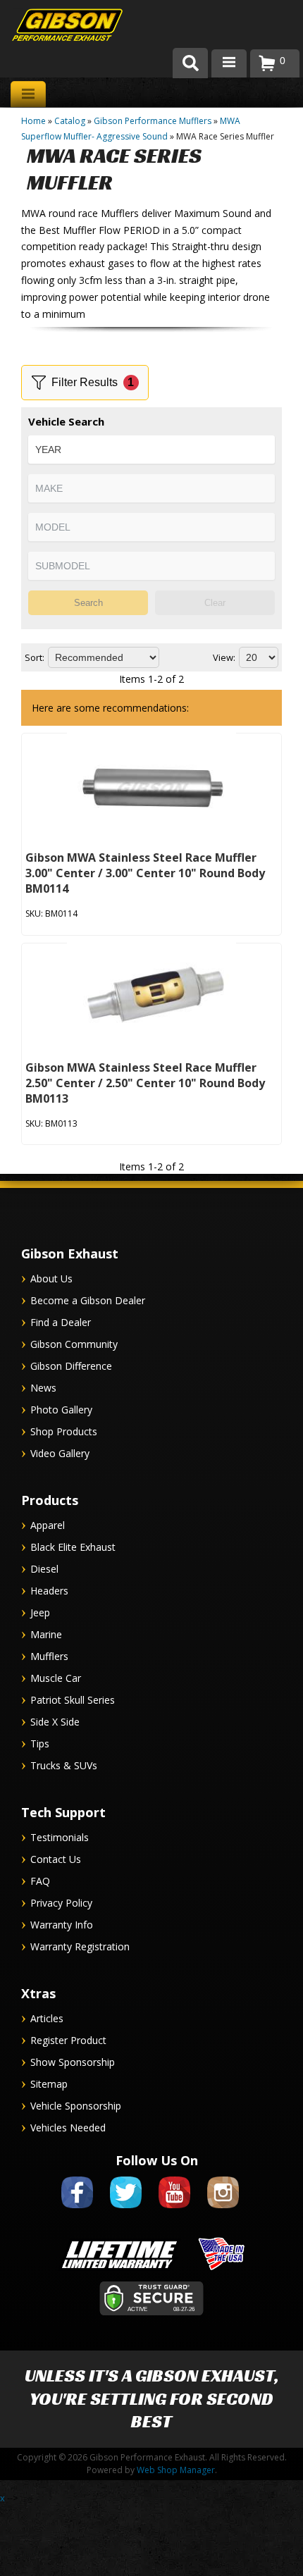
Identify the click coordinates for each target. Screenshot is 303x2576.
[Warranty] (119, 2271)
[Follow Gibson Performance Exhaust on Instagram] (223, 2211)
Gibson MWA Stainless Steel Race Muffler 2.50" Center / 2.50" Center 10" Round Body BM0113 (145, 1083)
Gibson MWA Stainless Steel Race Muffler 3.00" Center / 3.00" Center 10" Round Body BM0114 (145, 873)
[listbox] (151, 450)
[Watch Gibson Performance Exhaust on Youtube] (174, 2211)
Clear (215, 603)
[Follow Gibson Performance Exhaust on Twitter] (126, 2211)
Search (88, 603)
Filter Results (93, 382)
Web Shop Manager (176, 2470)
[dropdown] (229, 63)
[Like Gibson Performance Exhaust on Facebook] (77, 2211)
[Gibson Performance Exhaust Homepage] (56, 26)
